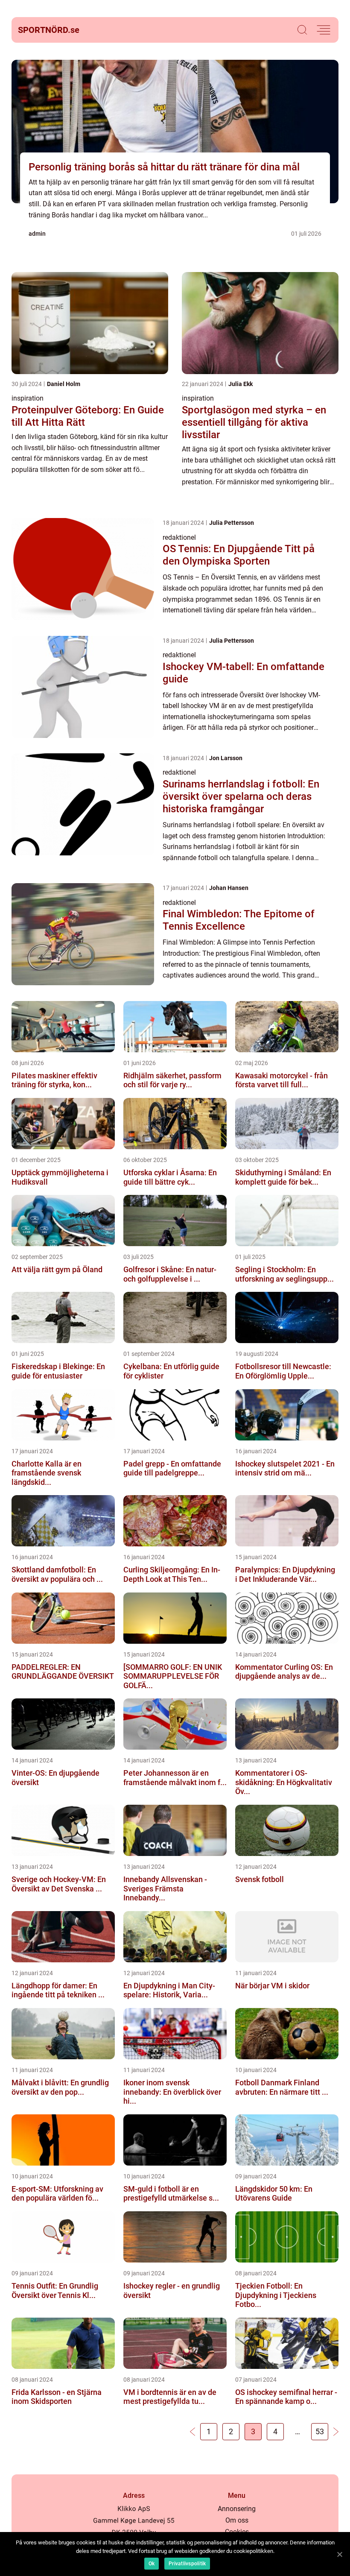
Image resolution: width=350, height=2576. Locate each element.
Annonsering (237, 2509)
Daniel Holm (64, 384)
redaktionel (179, 537)
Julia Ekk (241, 384)
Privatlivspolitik (187, 2564)
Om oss (237, 2520)
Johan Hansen (229, 888)
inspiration (28, 398)
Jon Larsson (226, 758)
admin (37, 234)
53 (320, 2431)
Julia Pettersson (232, 523)
